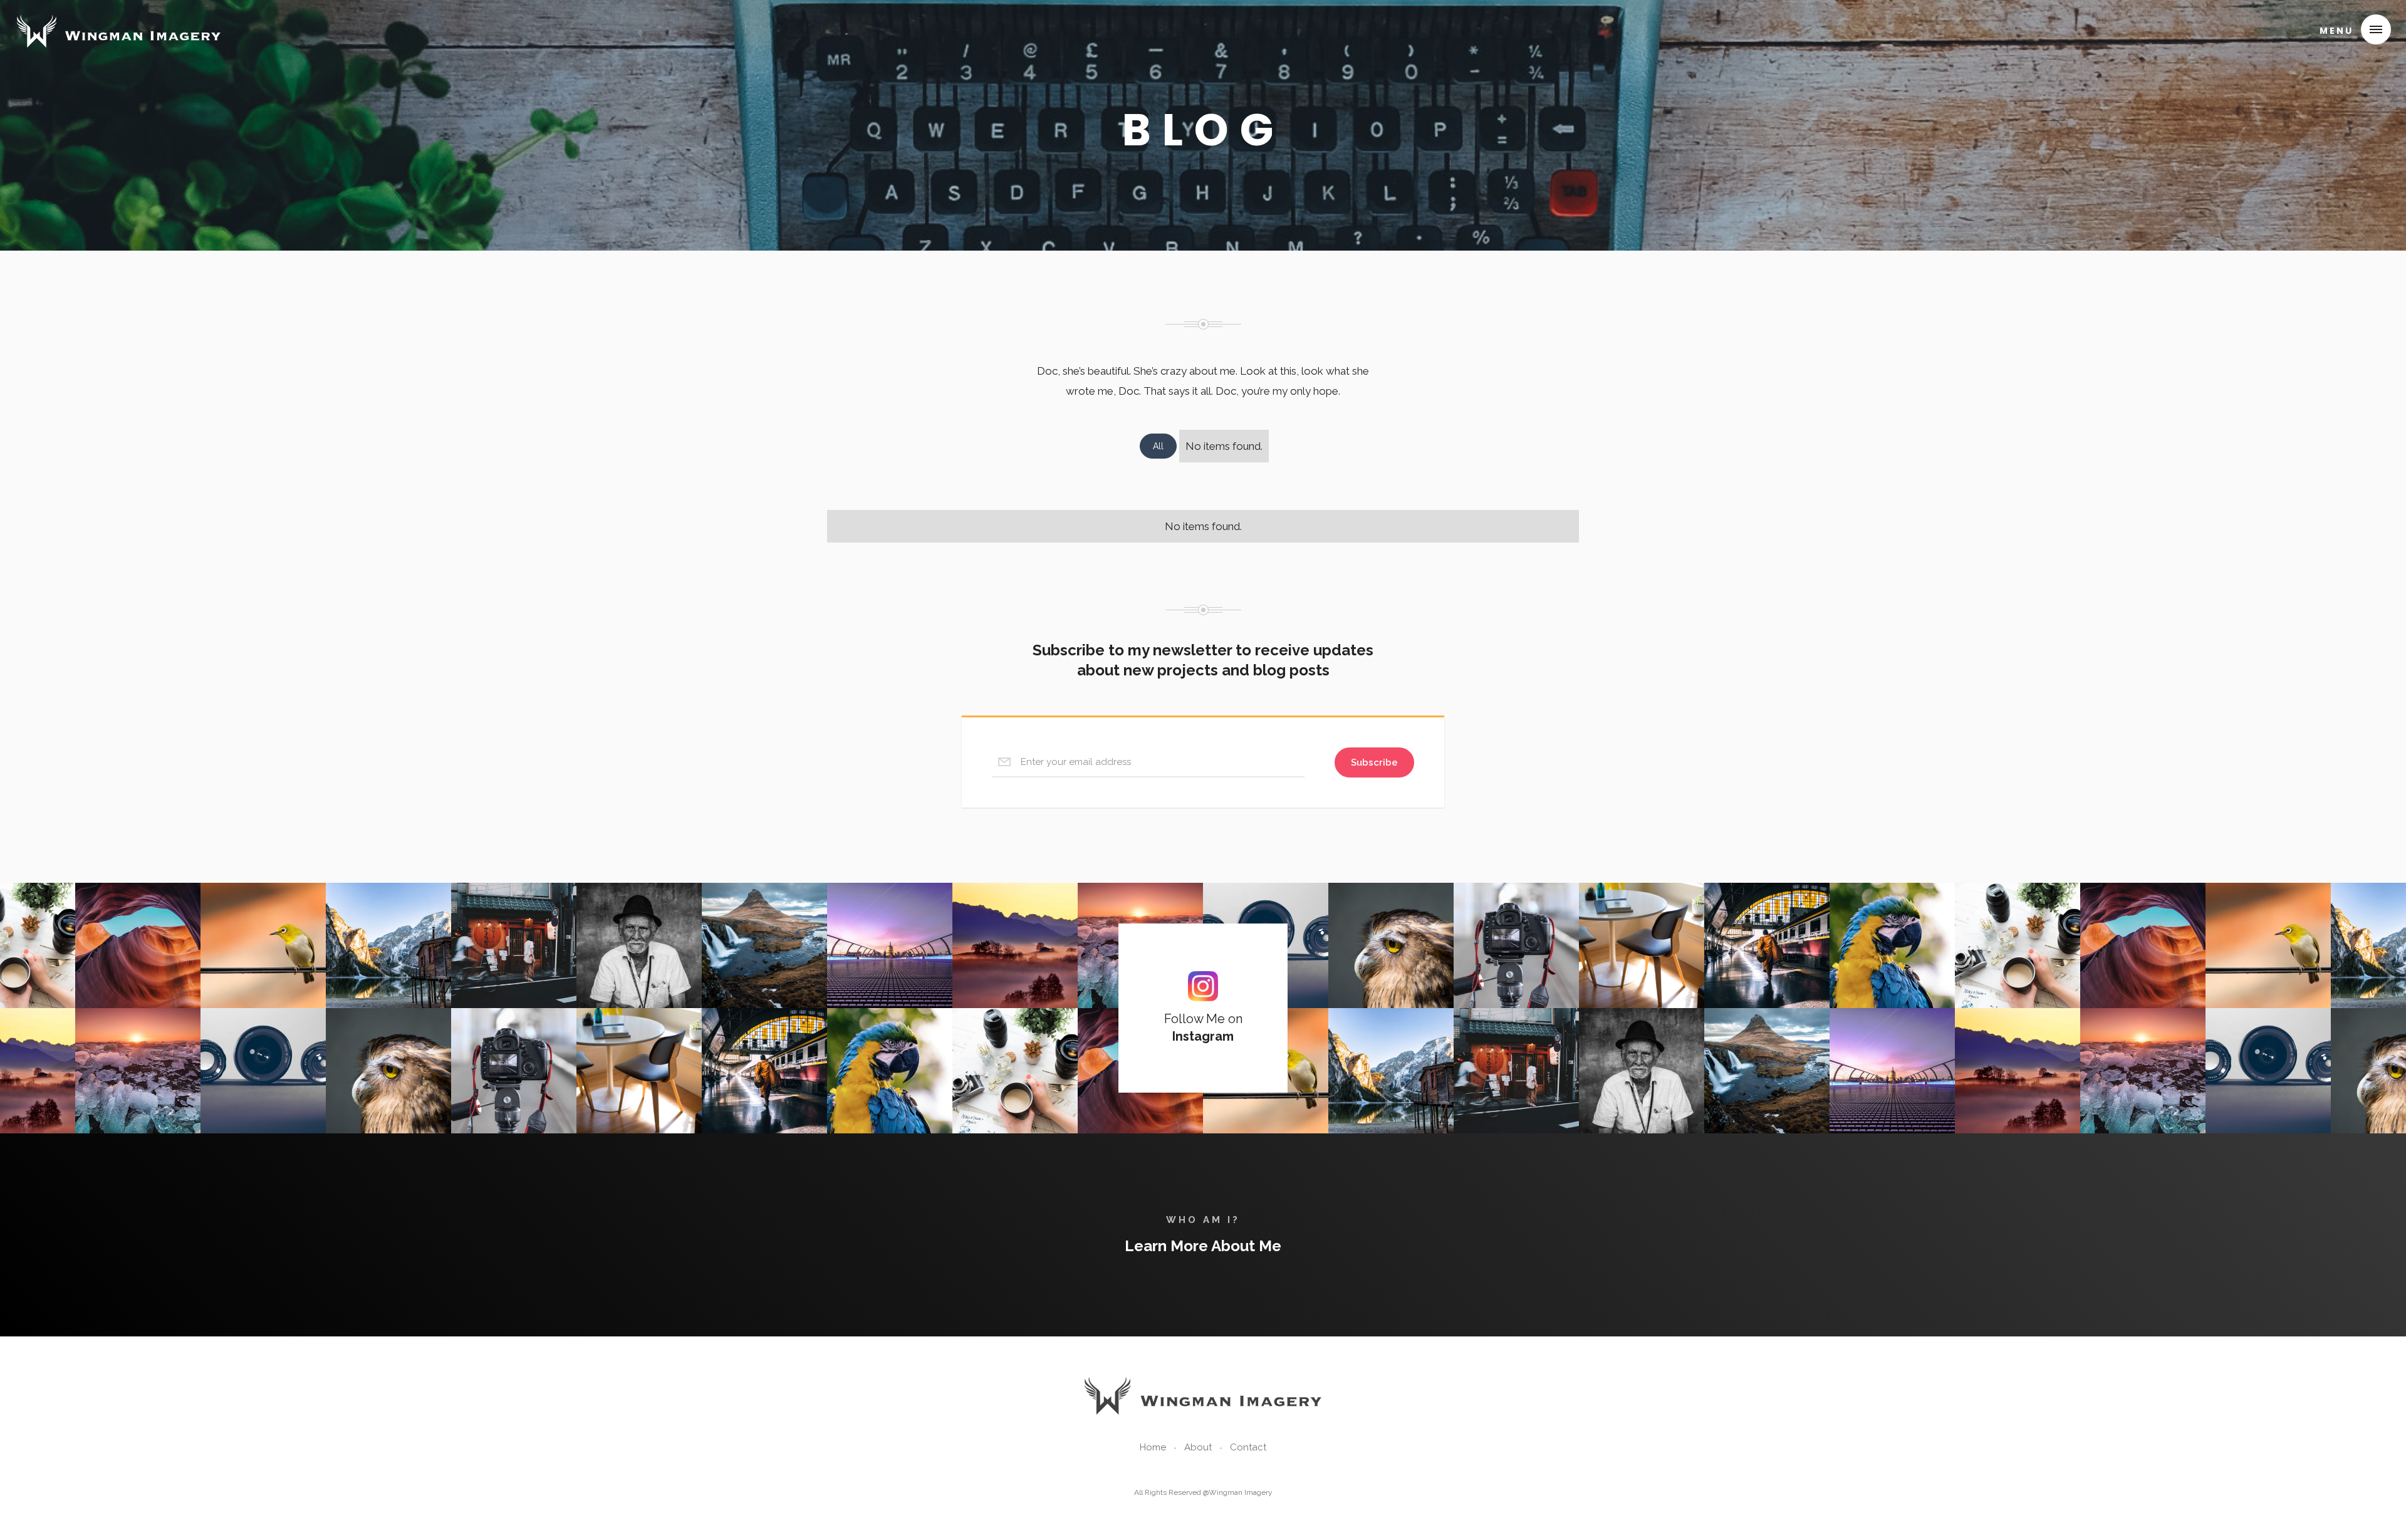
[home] (119, 28)
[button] (2350, 29)
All (1158, 446)
